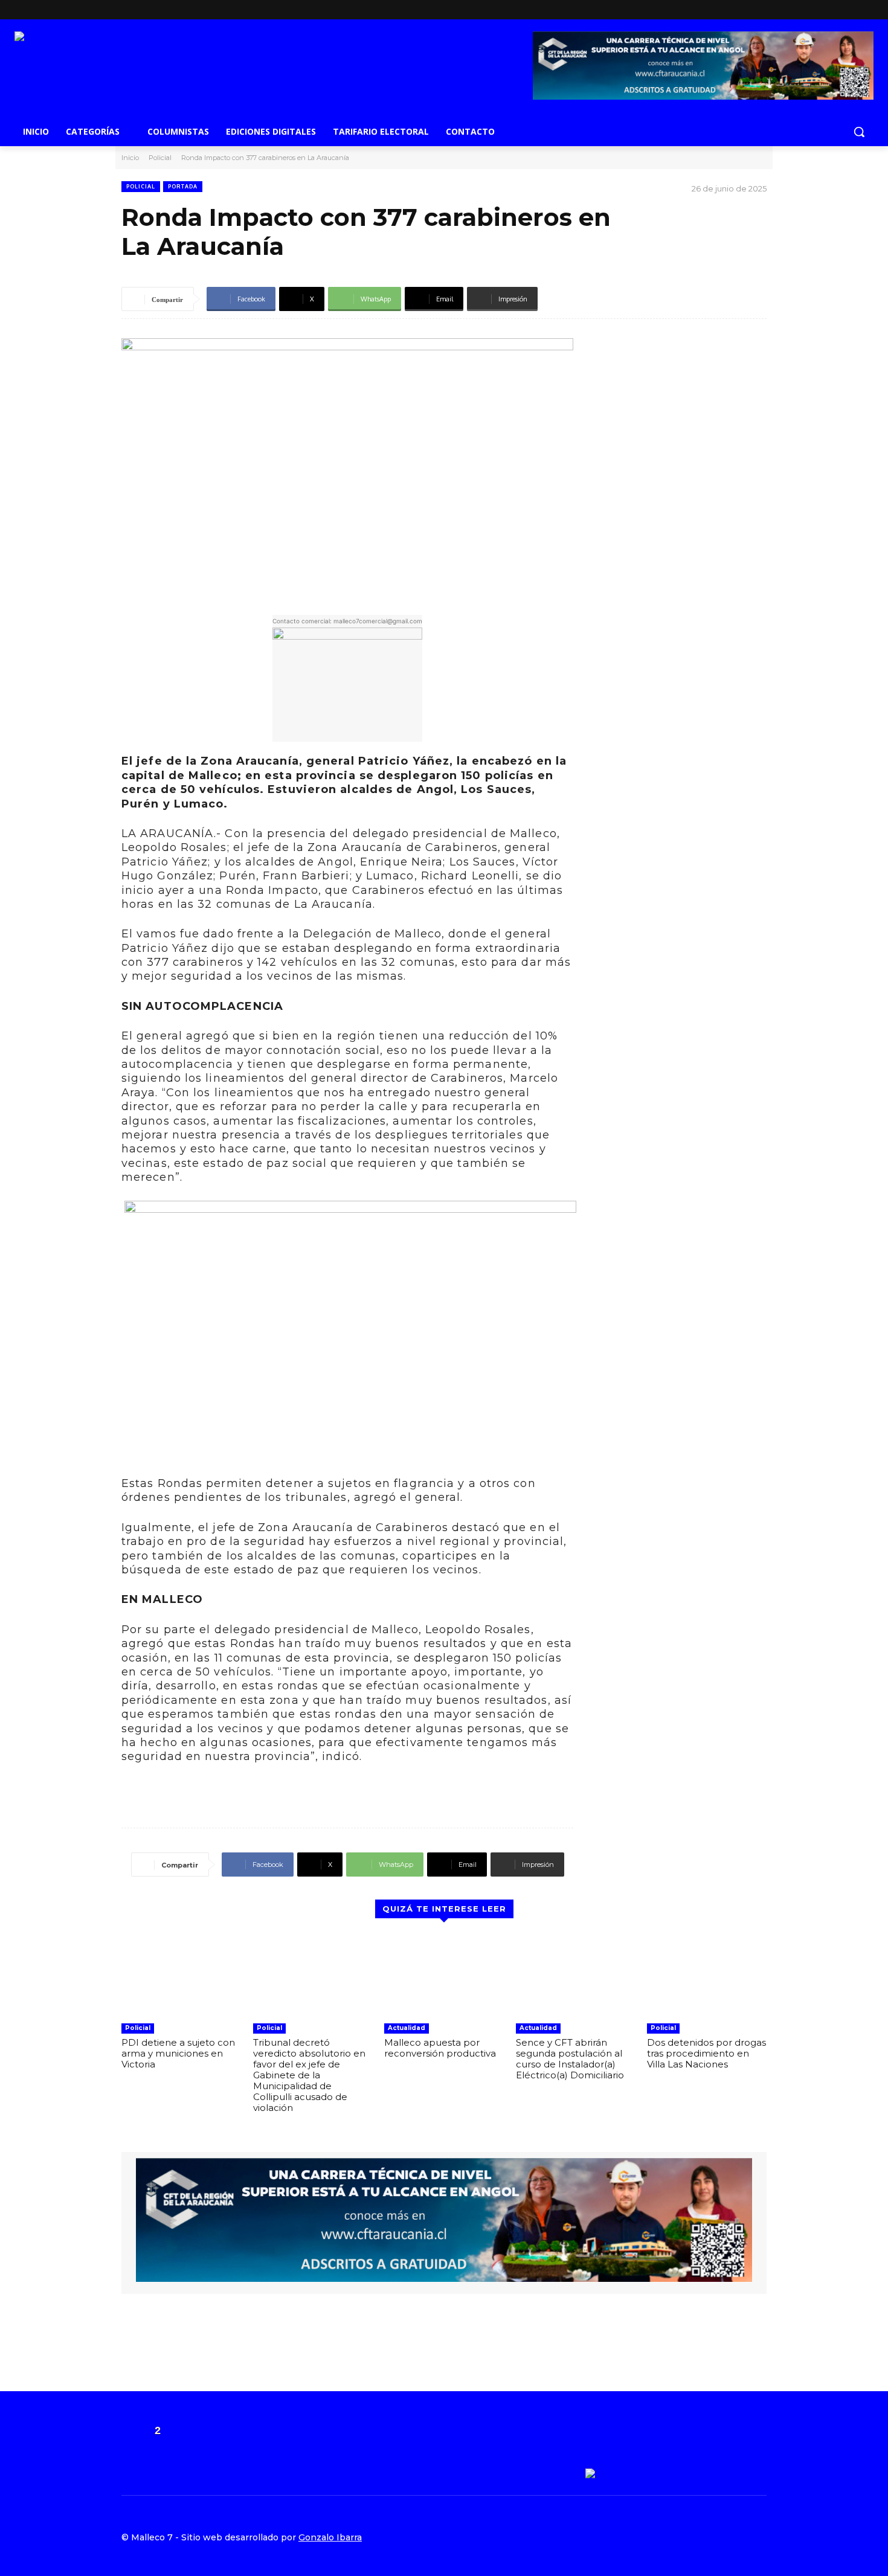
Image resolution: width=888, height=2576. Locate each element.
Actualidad (407, 2028)
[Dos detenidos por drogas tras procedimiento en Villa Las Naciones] (707, 1976)
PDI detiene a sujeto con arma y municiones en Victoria (178, 2053)
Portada (183, 186)
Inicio (130, 158)
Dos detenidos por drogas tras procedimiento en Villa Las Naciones (706, 2053)
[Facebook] (740, 10)
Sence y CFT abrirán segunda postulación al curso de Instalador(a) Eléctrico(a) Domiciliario (570, 2059)
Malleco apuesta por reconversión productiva (440, 2048)
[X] (758, 10)
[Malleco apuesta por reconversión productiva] (444, 1976)
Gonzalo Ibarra (330, 2537)
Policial (160, 158)
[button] (859, 132)
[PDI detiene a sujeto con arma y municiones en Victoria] (181, 1976)
